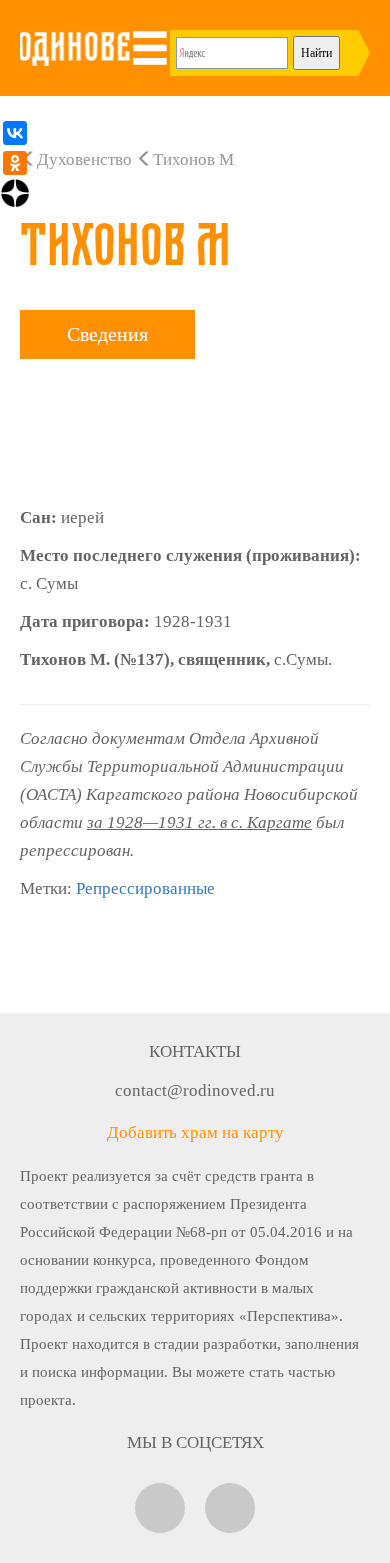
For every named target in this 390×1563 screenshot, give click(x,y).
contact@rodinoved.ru (195, 1090)
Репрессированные (145, 888)
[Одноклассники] (15, 163)
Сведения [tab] (107, 334)
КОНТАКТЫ (195, 1051)
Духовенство (84, 159)
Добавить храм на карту (195, 1132)
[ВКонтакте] (15, 133)
